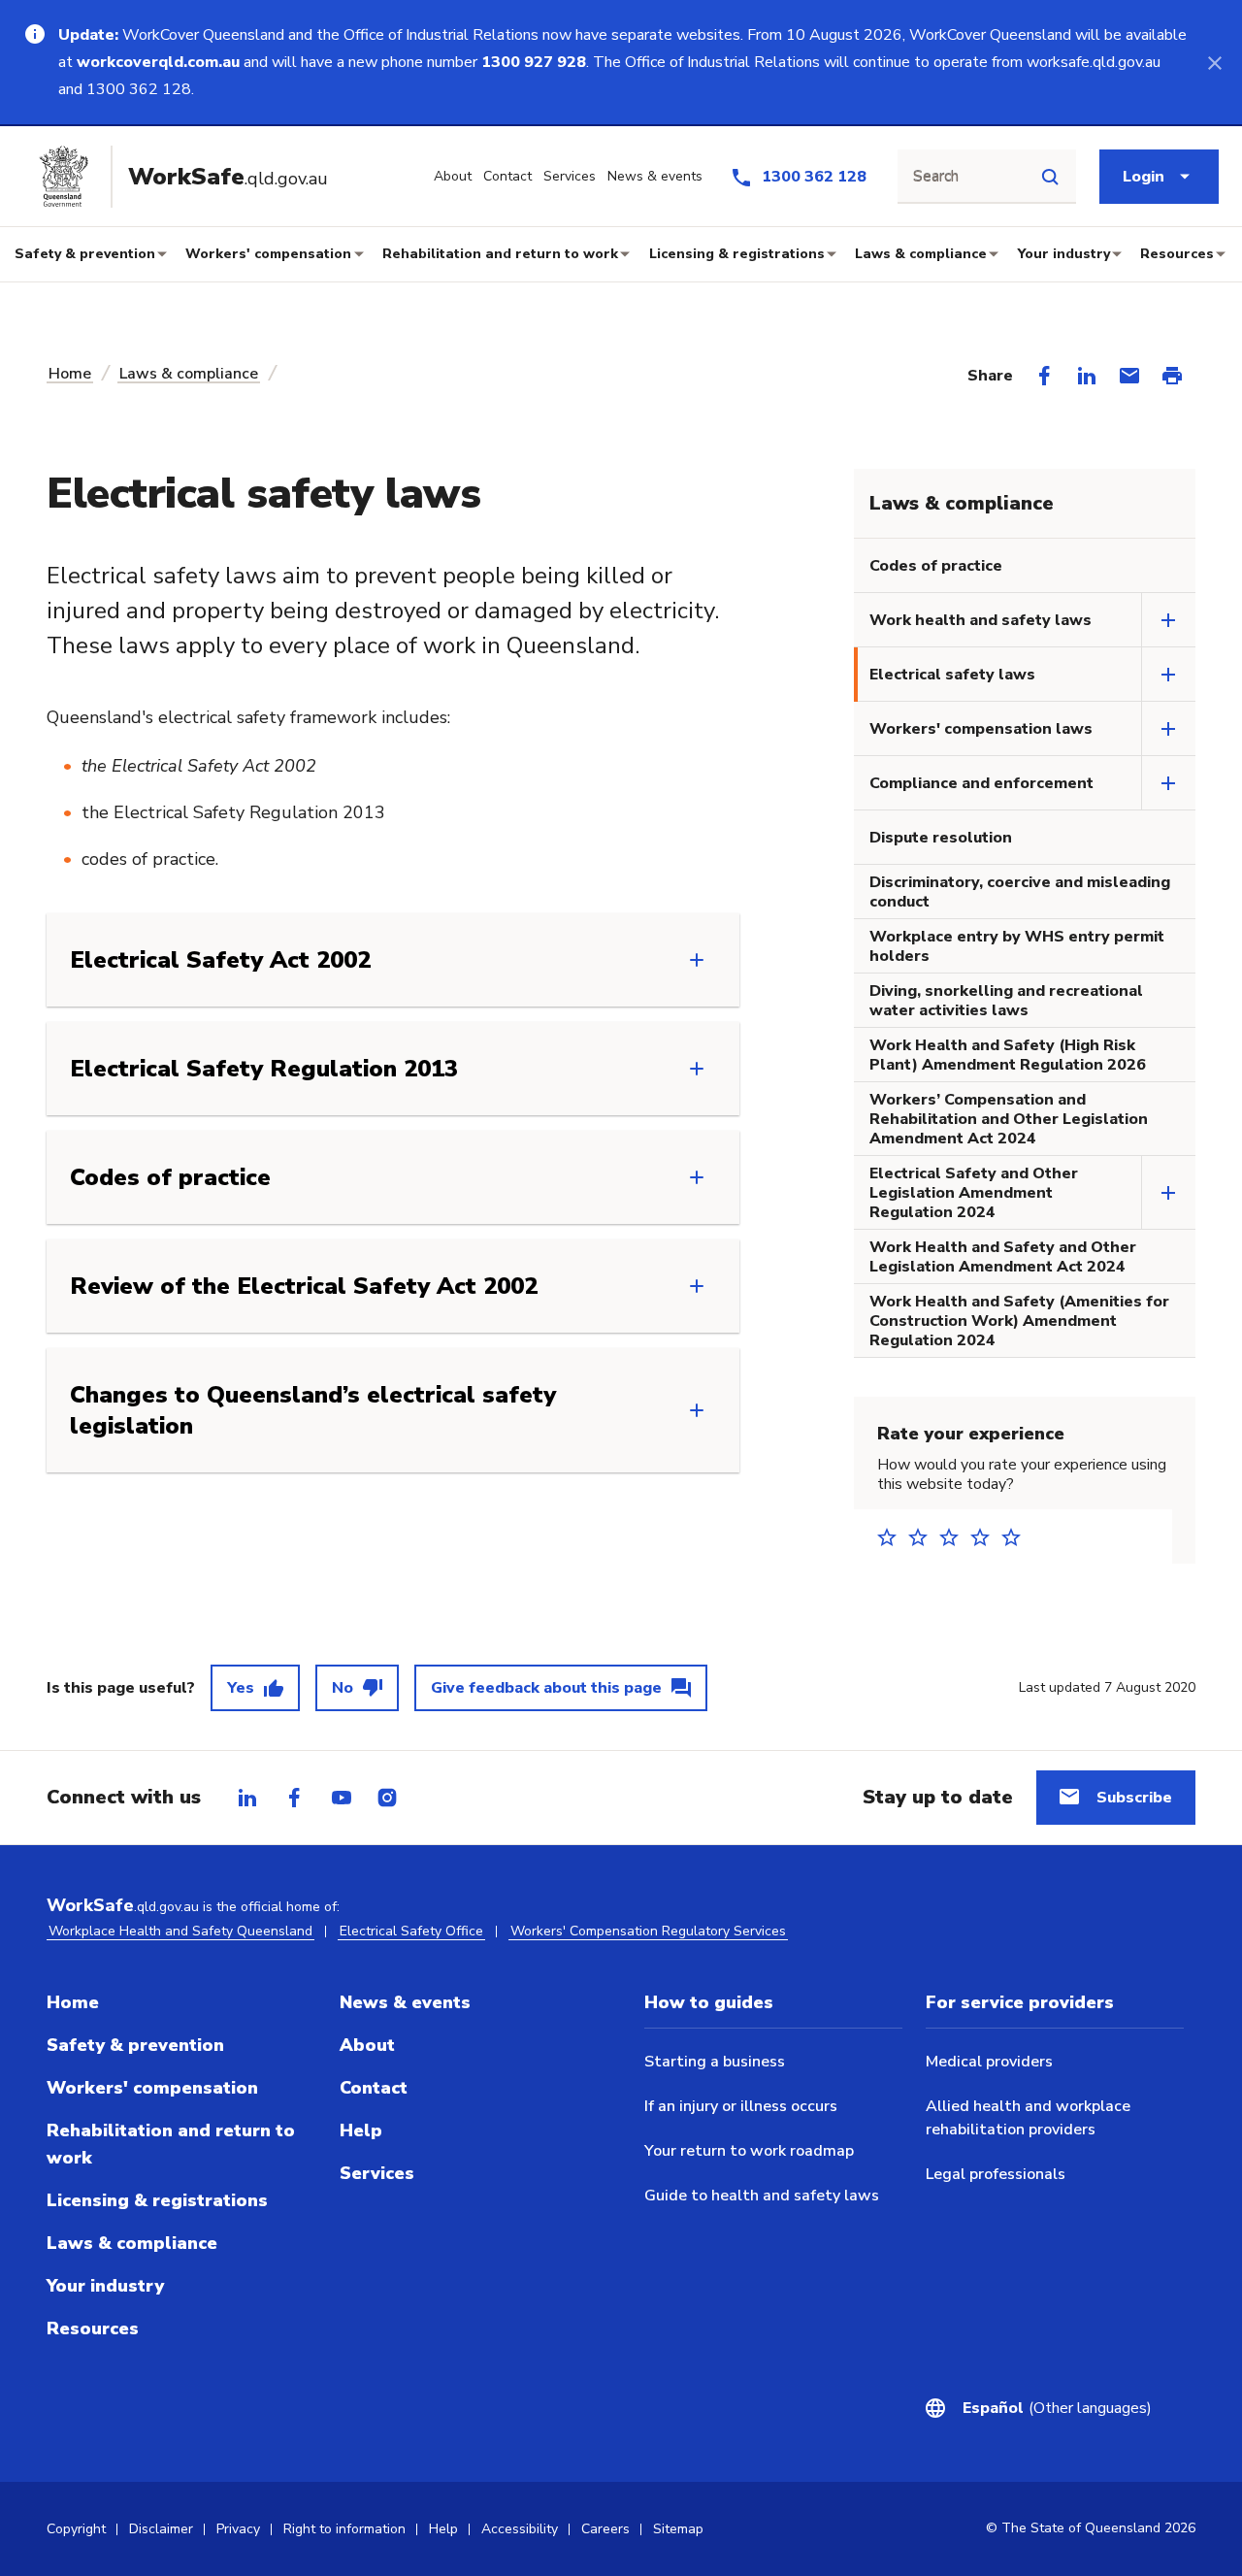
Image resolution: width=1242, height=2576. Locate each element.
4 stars (986, 1537)
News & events (405, 2002)
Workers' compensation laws (981, 729)
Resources (1177, 254)
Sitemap (678, 2529)
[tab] (247, 1798)
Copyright (76, 2529)
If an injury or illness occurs (741, 2106)
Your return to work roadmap (749, 2151)
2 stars (924, 1537)
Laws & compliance (921, 254)
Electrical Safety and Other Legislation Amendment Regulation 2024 (974, 1193)
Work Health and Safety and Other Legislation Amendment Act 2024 (1003, 1257)
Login (1144, 177)
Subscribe (1134, 1798)
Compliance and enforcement (981, 783)
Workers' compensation (268, 254)
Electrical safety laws (952, 675)
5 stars (1017, 1537)
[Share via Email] (1129, 376)
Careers (605, 2529)
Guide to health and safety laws (762, 2196)
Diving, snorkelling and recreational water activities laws (1006, 1001)
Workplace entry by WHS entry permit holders (1017, 946)
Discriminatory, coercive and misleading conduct (1020, 892)
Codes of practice (936, 566)
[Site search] (1050, 177)
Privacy (238, 2529)
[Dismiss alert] (1215, 62)
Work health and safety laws (981, 620)
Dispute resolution (941, 838)
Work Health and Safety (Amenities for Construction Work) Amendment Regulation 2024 (1019, 1321)
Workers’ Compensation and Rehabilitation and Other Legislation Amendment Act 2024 (1009, 1119)
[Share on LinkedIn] (1087, 376)
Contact (374, 2088)
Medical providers (989, 2062)
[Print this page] (1172, 376)
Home (70, 374)
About (367, 2045)
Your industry (1064, 254)
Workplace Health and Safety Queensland (180, 1931)
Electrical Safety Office (411, 1931)
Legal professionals (996, 2174)
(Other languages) (1057, 2408)
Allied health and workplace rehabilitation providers (1028, 2118)
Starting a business (715, 2062)
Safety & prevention (85, 254)
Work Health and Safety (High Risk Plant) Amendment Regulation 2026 (1008, 1055)
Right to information (344, 2529)
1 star (893, 1537)
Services (377, 2173)
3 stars (955, 1537)
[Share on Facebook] (1044, 376)
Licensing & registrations (737, 254)
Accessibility (520, 2529)
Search (936, 177)
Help (361, 2130)
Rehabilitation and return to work (500, 254)
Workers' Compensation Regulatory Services (648, 1931)
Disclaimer (161, 2529)
